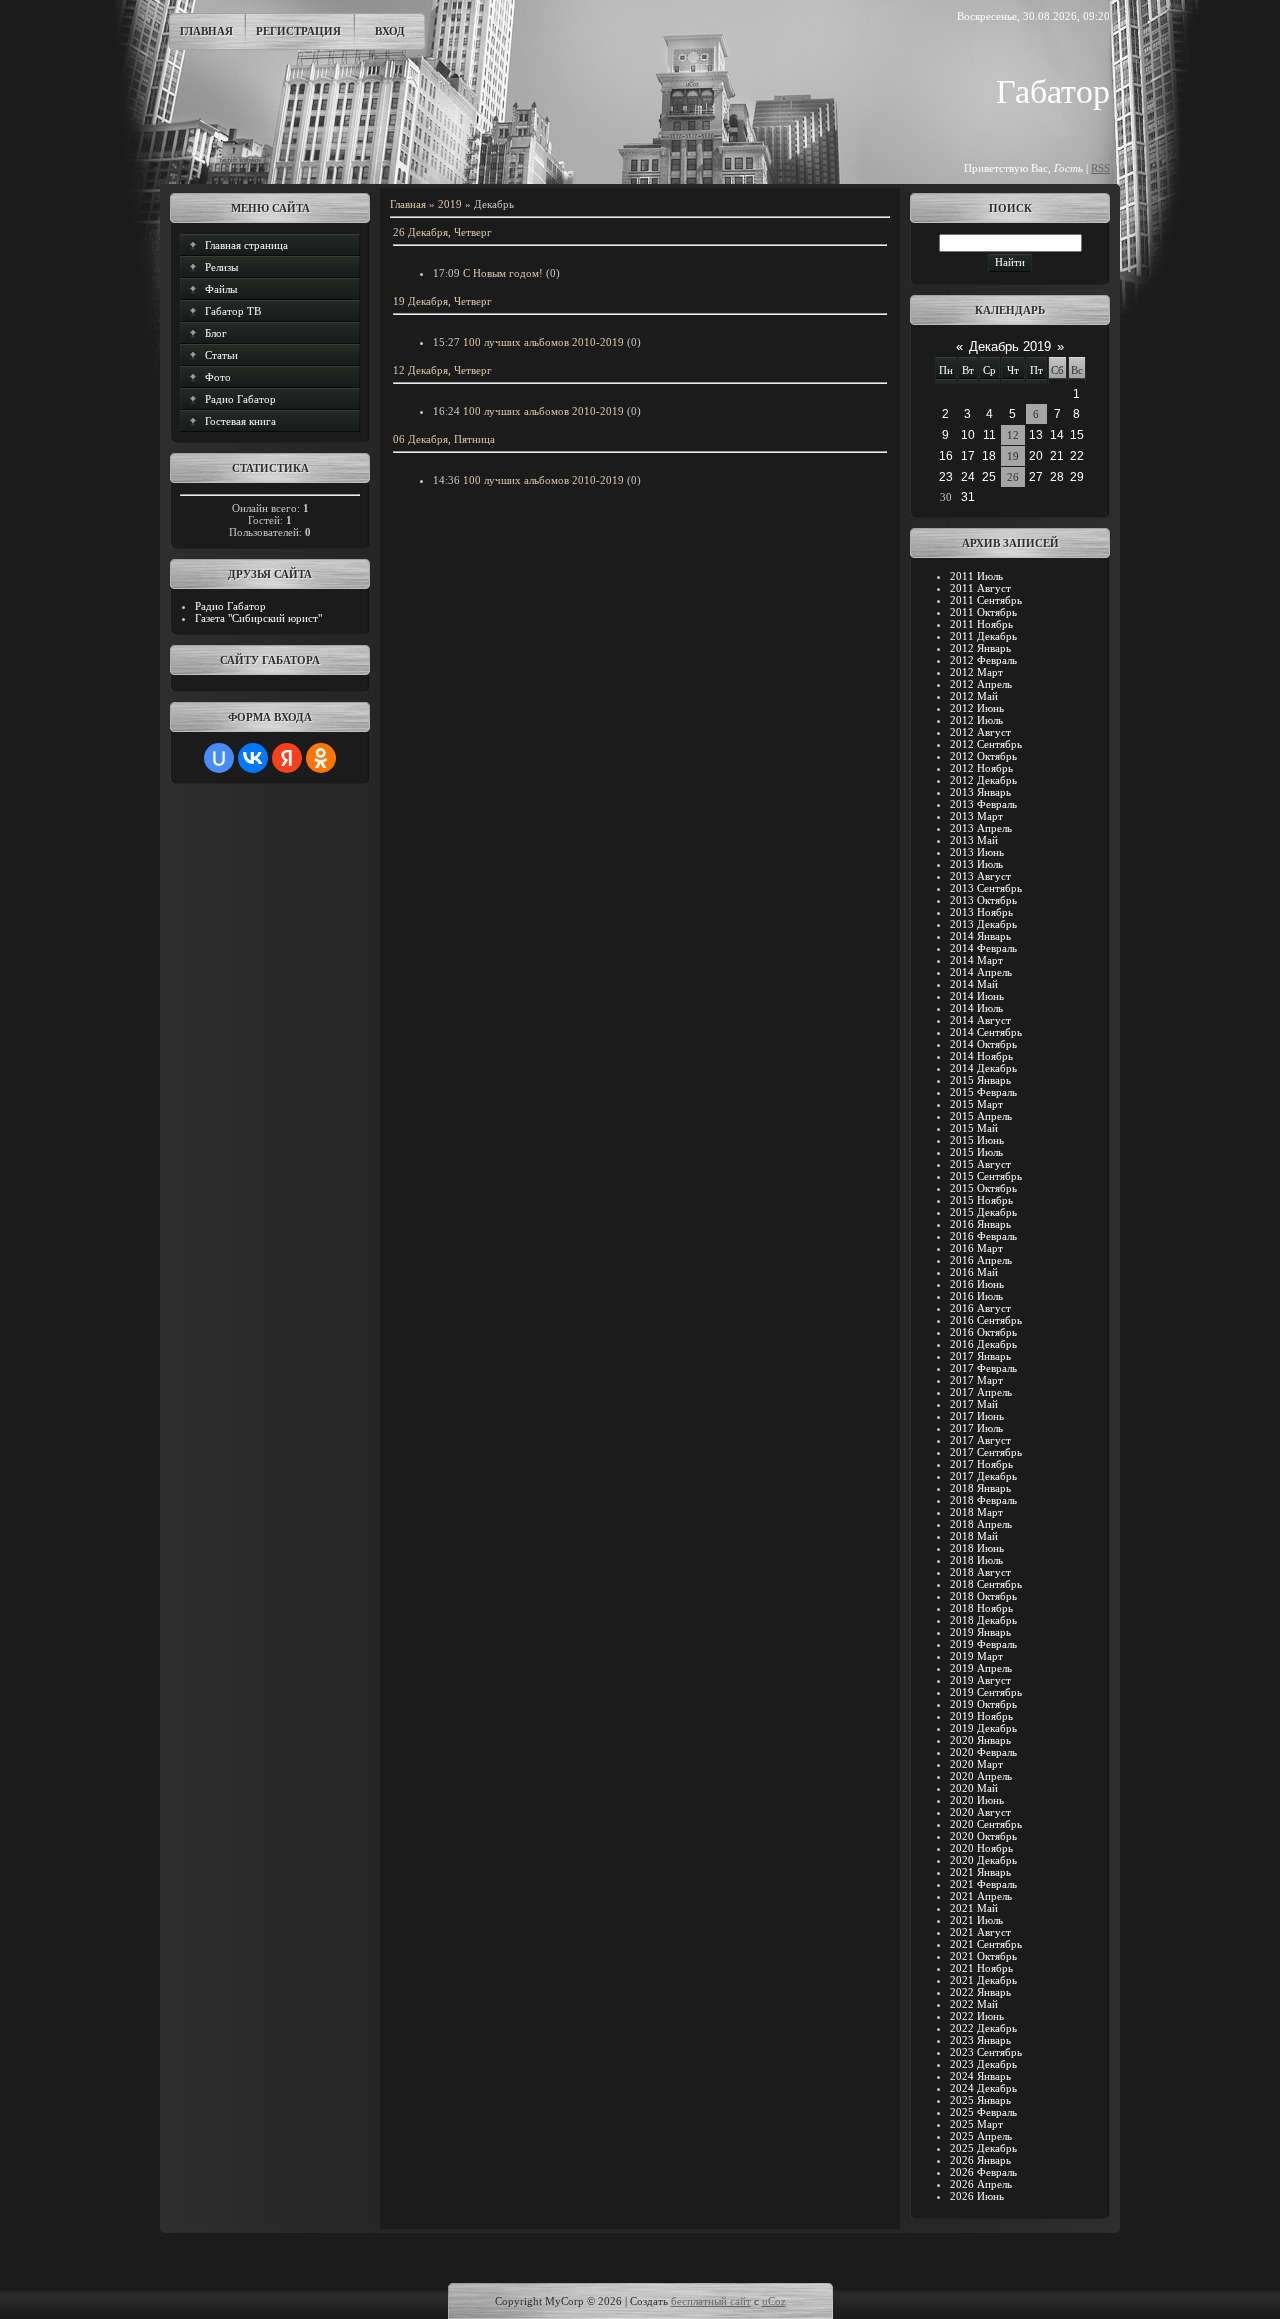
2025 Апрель (981, 2136)
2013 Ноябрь (981, 912)
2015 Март (976, 1104)
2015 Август (980, 1164)
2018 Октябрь (983, 1596)
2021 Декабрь (983, 1980)
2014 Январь (980, 936)
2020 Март (976, 1764)
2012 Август (980, 732)
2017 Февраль (983, 1368)
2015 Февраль (983, 1092)
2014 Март (976, 960)
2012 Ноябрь (981, 768)
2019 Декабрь (983, 1728)
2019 (450, 204)
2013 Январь (980, 792)
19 (1013, 456)
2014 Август (980, 1020)
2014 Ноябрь (981, 1056)
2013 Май (974, 840)
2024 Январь (980, 2076)
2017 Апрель (981, 1392)
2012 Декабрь (983, 780)
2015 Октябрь (983, 1188)
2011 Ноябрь (981, 624)
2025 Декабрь (983, 2148)
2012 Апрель (981, 684)
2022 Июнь (977, 2016)
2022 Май (974, 2004)
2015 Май (974, 1128)
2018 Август (980, 1572)
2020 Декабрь (983, 1860)
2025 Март (976, 2124)
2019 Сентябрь (986, 1692)
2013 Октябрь (983, 900)
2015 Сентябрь (986, 1176)
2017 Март (976, 1380)
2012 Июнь (977, 708)
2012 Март (976, 672)
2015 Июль (976, 1152)
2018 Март (976, 1512)
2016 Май (974, 1272)
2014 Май (974, 984)
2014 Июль (976, 1008)
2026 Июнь (977, 2196)
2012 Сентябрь (986, 744)
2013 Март (976, 816)
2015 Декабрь (983, 1212)
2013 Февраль (983, 804)
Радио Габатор (230, 606)
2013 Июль (976, 864)
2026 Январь (980, 2160)
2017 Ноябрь (981, 1464)
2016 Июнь (977, 1284)
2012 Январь (980, 648)
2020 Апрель (981, 1776)
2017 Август (980, 1440)
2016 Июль (976, 1296)
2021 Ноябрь (981, 1968)
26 (1013, 477)
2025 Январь (980, 2100)
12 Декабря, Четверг (442, 370)
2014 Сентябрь (986, 1032)
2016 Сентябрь (986, 1320)
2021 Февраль (983, 1884)
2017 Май (974, 1404)
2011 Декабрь (983, 636)
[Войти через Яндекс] (287, 758)
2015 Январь (980, 1080)
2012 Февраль (983, 660)
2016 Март (976, 1248)
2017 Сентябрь (986, 1452)
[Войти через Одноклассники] (321, 758)
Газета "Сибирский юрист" (258, 618)
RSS (1100, 168)
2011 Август (980, 588)
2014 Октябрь (983, 1044)
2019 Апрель (981, 1668)
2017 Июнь (977, 1416)
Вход (390, 31)
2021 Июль (976, 1920)
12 (1013, 435)
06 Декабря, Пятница (444, 439)
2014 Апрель (981, 972)
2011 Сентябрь (986, 600)
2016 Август (980, 1308)
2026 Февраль (983, 2172)
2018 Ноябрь (981, 1608)
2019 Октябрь (983, 1704)
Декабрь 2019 (1010, 346)
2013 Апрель (981, 828)
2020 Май (974, 1788)
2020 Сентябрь (986, 1824)
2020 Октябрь (983, 1836)
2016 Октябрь (983, 1332)
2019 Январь (980, 1632)
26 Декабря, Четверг (442, 232)
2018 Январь (980, 1488)
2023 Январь (980, 2040)
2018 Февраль (983, 1500)
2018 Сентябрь (986, 1584)
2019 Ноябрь (981, 1716)
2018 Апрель (981, 1524)
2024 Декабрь (983, 2088)
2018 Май (974, 1536)
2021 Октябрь (983, 1956)
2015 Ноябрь (981, 1200)
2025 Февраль (983, 2112)
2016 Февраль (983, 1236)
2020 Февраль (983, 1752)
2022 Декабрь (983, 2028)
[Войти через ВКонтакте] (253, 758)
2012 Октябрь (983, 756)
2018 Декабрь (983, 1620)
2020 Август (980, 1812)
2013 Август (980, 876)
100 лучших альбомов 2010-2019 (543, 342)
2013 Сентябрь (986, 888)
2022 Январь (980, 1992)
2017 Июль (976, 1428)
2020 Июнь (977, 1800)
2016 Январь (980, 1224)
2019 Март (976, 1656)
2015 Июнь (977, 1140)
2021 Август (980, 1932)
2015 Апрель (981, 1116)
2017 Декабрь (983, 1476)
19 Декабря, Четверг (442, 301)
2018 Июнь (977, 1548)
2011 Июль (976, 576)
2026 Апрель (981, 2184)
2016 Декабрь (983, 1344)
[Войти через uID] (219, 758)
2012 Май (974, 696)
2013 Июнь (977, 852)
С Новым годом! (503, 273)
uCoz (774, 2301)
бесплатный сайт (711, 2301)
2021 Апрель (981, 1896)
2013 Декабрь (983, 924)
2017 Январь (980, 1356)
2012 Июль (976, 720)
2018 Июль (976, 1560)
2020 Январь (980, 1740)
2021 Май (974, 1908)
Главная (206, 31)
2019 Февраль (983, 1644)
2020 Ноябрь (981, 1848)
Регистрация (298, 31)
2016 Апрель (981, 1260)
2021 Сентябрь (986, 1944)
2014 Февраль (983, 948)
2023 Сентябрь (986, 2052)
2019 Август (980, 1680)
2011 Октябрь (983, 612)
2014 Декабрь (983, 1068)
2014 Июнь (977, 996)
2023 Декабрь (983, 2064)
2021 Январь (980, 1872)
